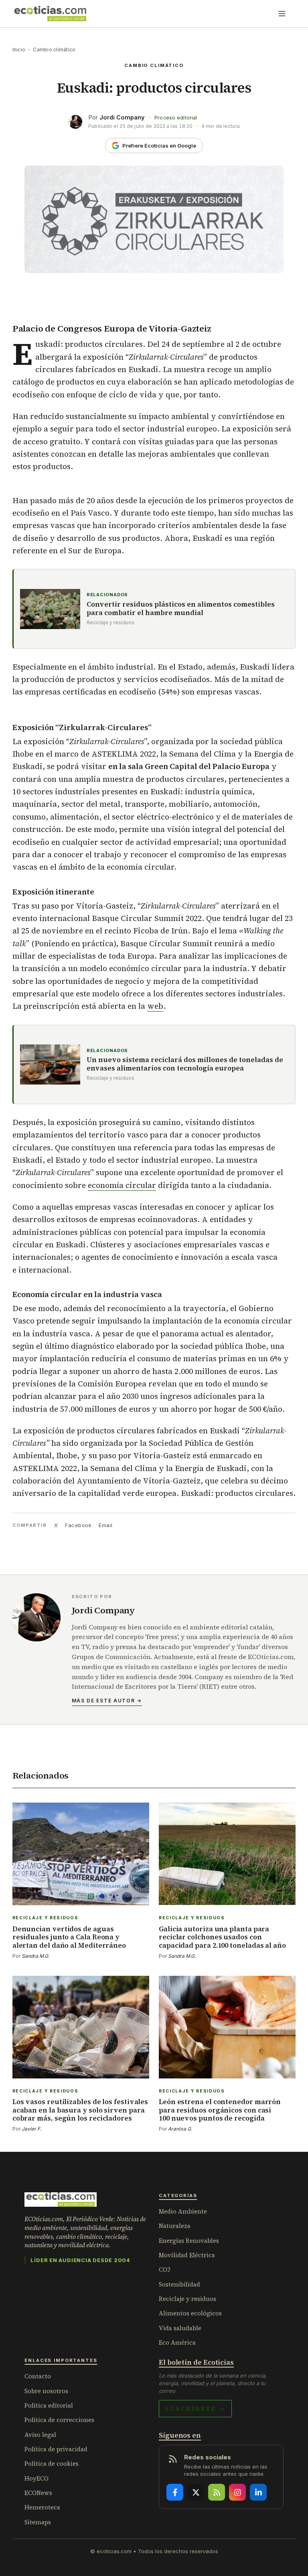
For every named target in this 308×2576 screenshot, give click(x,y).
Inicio (19, 50)
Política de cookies (52, 2464)
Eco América (177, 2342)
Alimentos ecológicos (190, 2313)
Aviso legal (40, 2435)
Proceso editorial (176, 118)
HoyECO (36, 2478)
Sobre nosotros (46, 2391)
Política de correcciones (59, 2420)
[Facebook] (175, 2492)
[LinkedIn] (258, 2492)
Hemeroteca (42, 2507)
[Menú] (282, 14)
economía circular (122, 1185)
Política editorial (49, 2405)
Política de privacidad (56, 2449)
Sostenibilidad (179, 2284)
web (155, 1006)
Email (106, 1525)
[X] (196, 2492)
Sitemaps (38, 2522)
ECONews (38, 2493)
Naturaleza (175, 2226)
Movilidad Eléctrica (187, 2255)
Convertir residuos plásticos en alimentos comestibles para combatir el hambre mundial (181, 609)
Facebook (78, 1525)
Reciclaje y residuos (187, 2299)
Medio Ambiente (183, 2211)
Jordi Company (122, 117)
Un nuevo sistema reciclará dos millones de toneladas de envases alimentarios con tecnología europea (185, 1064)
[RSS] (217, 2492)
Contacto (38, 2376)
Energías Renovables (189, 2241)
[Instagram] (237, 2492)
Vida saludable (180, 2328)
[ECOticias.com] (51, 14)
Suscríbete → (195, 2408)
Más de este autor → (107, 1701)
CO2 (165, 2269)
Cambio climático (54, 50)
